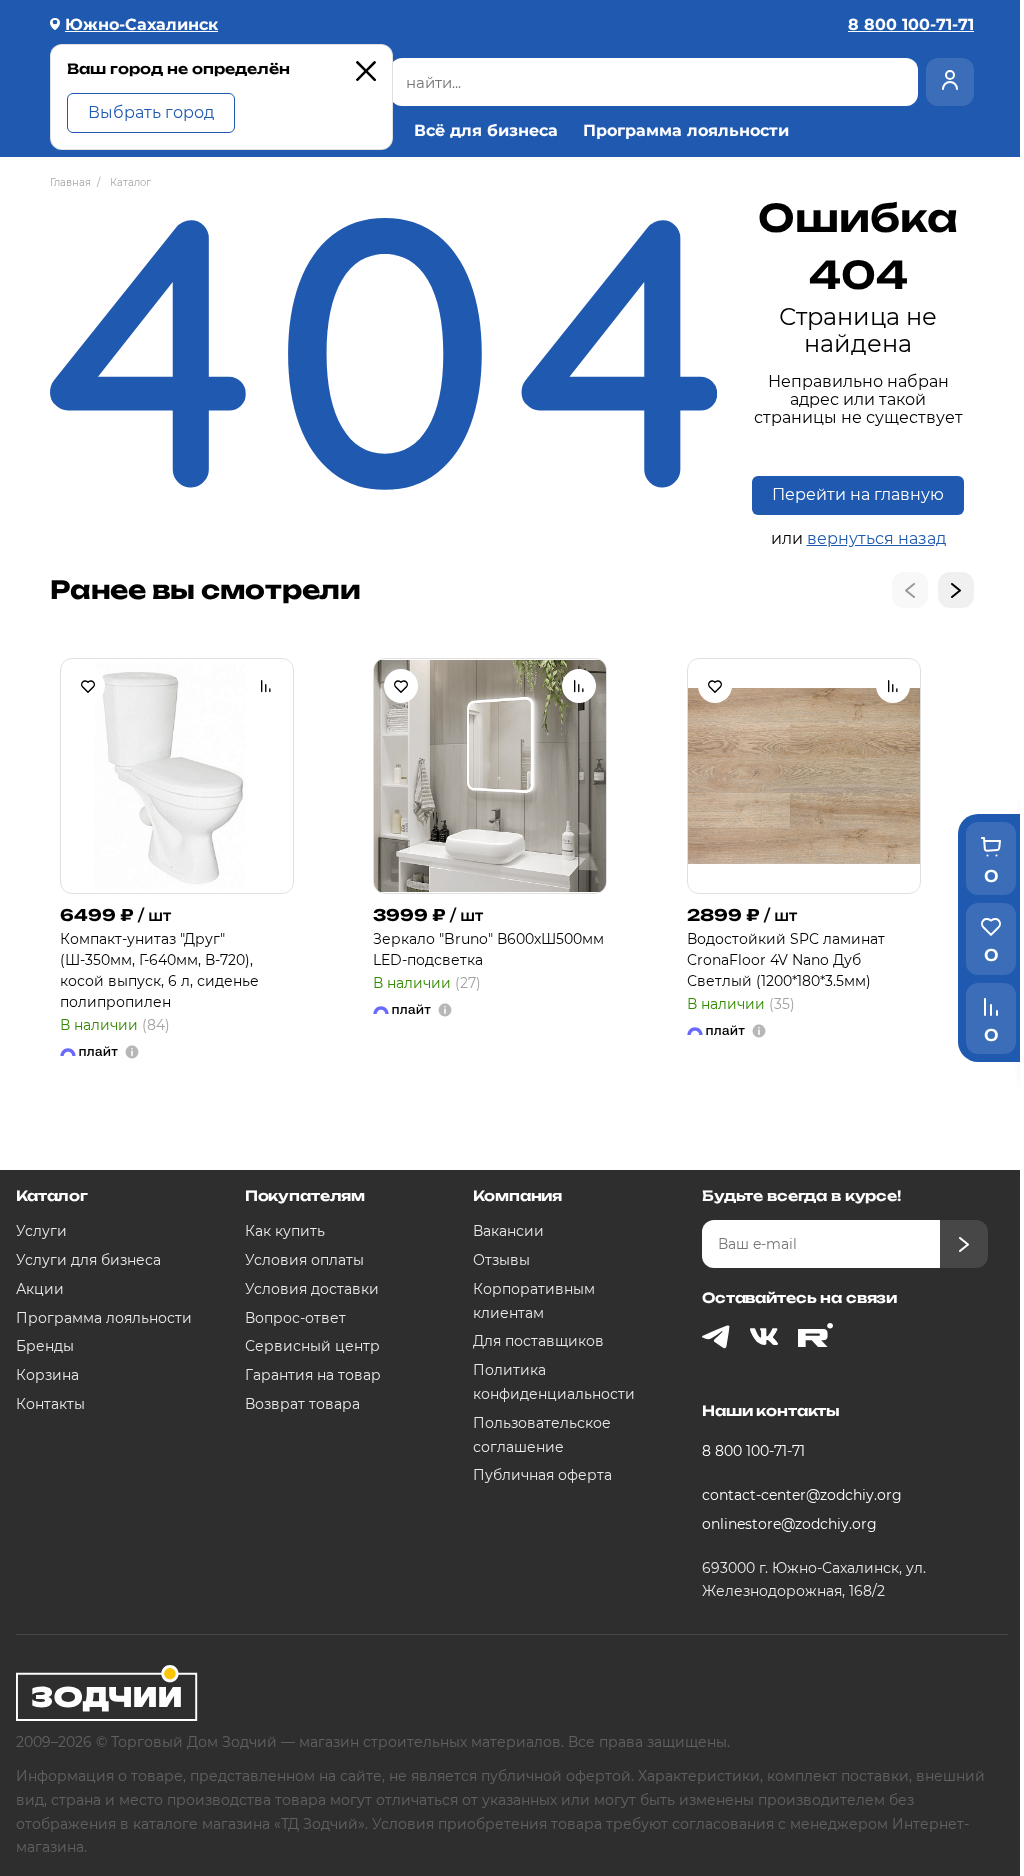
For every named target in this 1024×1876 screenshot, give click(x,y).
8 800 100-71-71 (753, 1451)
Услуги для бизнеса (88, 1260)
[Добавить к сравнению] (266, 686)
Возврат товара (302, 1404)
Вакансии (508, 1231)
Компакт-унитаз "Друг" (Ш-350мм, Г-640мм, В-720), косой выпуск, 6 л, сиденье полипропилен (159, 970)
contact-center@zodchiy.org (802, 1495)
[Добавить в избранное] (88, 686)
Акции (40, 1289)
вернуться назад (876, 538)
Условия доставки (312, 1289)
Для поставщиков (538, 1341)
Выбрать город (151, 112)
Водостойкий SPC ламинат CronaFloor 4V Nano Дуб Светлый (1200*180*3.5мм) (786, 960)
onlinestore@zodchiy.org (789, 1524)
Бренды (45, 1346)
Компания (517, 1195)
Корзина (47, 1375)
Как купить (285, 1231)
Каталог (52, 1195)
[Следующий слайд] (956, 590)
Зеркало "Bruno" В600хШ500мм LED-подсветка (488, 949)
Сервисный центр (312, 1346)
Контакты (50, 1404)
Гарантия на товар (313, 1375)
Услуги (41, 1231)
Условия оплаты (304, 1260)
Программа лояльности (686, 131)
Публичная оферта (542, 1475)
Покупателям (305, 1195)
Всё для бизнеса (486, 131)
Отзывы (501, 1260)
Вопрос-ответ (295, 1318)
